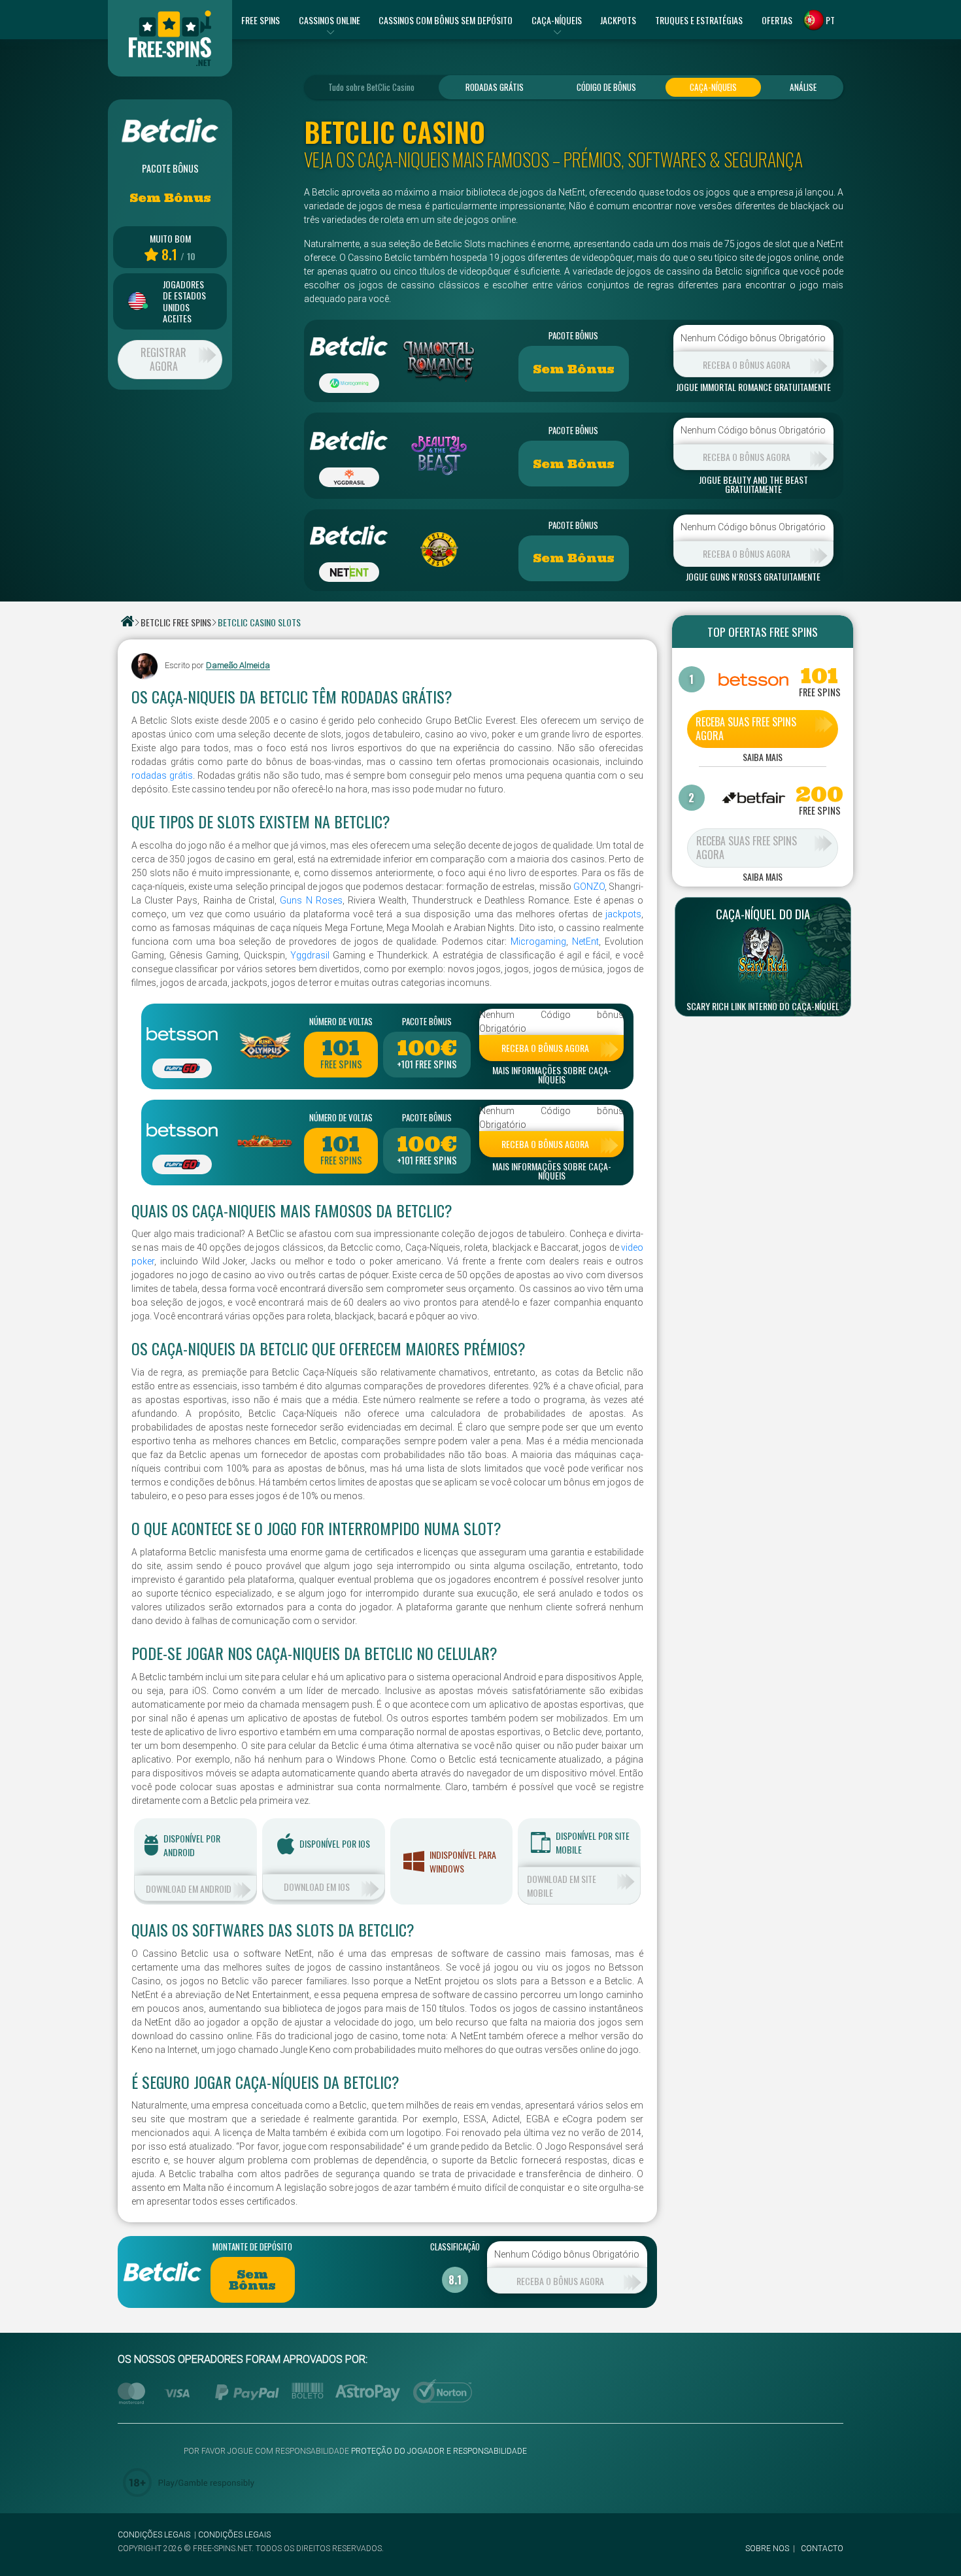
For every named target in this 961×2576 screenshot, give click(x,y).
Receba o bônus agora (747, 364)
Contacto (822, 2549)
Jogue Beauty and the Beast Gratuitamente (753, 484)
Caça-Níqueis (713, 87)
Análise (803, 87)
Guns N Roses (311, 900)
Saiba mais (763, 758)
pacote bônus (573, 335)
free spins (341, 1064)
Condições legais (154, 2535)
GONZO (589, 887)
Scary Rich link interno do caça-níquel (763, 1006)
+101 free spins (427, 1064)
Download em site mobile (562, 1886)
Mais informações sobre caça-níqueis (552, 1075)
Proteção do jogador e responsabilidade (439, 2451)
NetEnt (585, 941)
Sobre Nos (767, 2549)
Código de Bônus (606, 87)
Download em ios (317, 1887)
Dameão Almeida (238, 666)
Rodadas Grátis (495, 87)
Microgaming (538, 941)
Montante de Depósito (252, 2246)
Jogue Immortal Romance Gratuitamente (753, 387)
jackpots (623, 914)
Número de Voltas (341, 1021)
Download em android (189, 1889)
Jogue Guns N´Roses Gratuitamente (753, 577)
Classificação (455, 2246)
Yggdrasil (310, 955)
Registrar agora (163, 359)
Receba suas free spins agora (746, 729)
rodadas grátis (162, 775)
